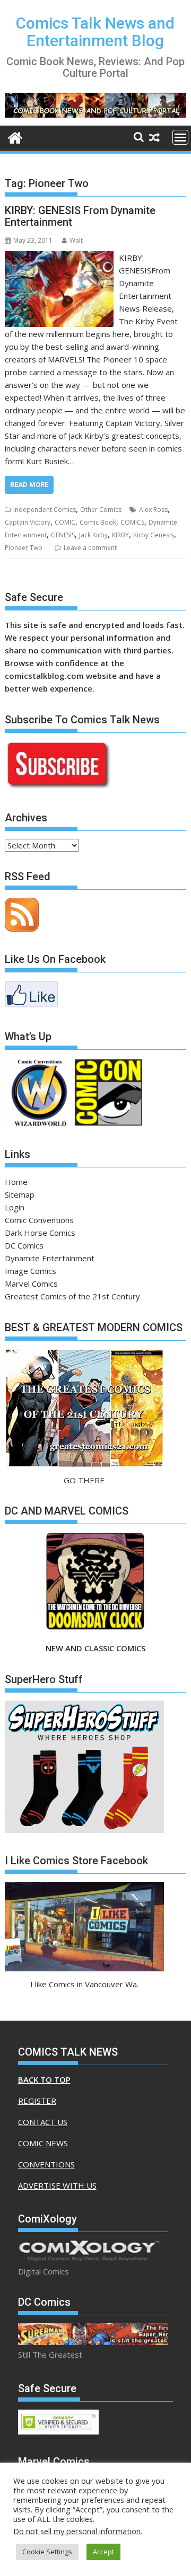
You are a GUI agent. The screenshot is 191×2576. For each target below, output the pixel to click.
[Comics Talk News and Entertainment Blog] (15, 136)
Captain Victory (28, 522)
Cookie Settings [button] (47, 2552)
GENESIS (63, 535)
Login (15, 1207)
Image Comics (31, 1271)
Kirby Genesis (154, 535)
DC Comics (24, 1245)
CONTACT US (43, 2122)
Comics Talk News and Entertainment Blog (95, 32)
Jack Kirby (93, 535)
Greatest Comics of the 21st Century (72, 1296)
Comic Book (98, 522)
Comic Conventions (39, 1220)
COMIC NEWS (43, 2143)
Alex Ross (153, 510)
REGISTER (37, 2101)
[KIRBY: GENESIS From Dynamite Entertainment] (59, 258)
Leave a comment (90, 548)
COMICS (132, 522)
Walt (76, 240)
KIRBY (120, 535)
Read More (29, 485)
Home (16, 1182)
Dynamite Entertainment (50, 1258)
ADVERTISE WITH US (57, 2185)
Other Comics (101, 510)
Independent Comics (45, 510)
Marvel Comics (31, 1283)
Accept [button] (103, 2552)
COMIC (65, 522)
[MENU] (180, 137)
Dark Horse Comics (40, 1233)
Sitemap (20, 1194)
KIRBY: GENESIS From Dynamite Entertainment (80, 216)
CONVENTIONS (46, 2164)
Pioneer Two (24, 548)
